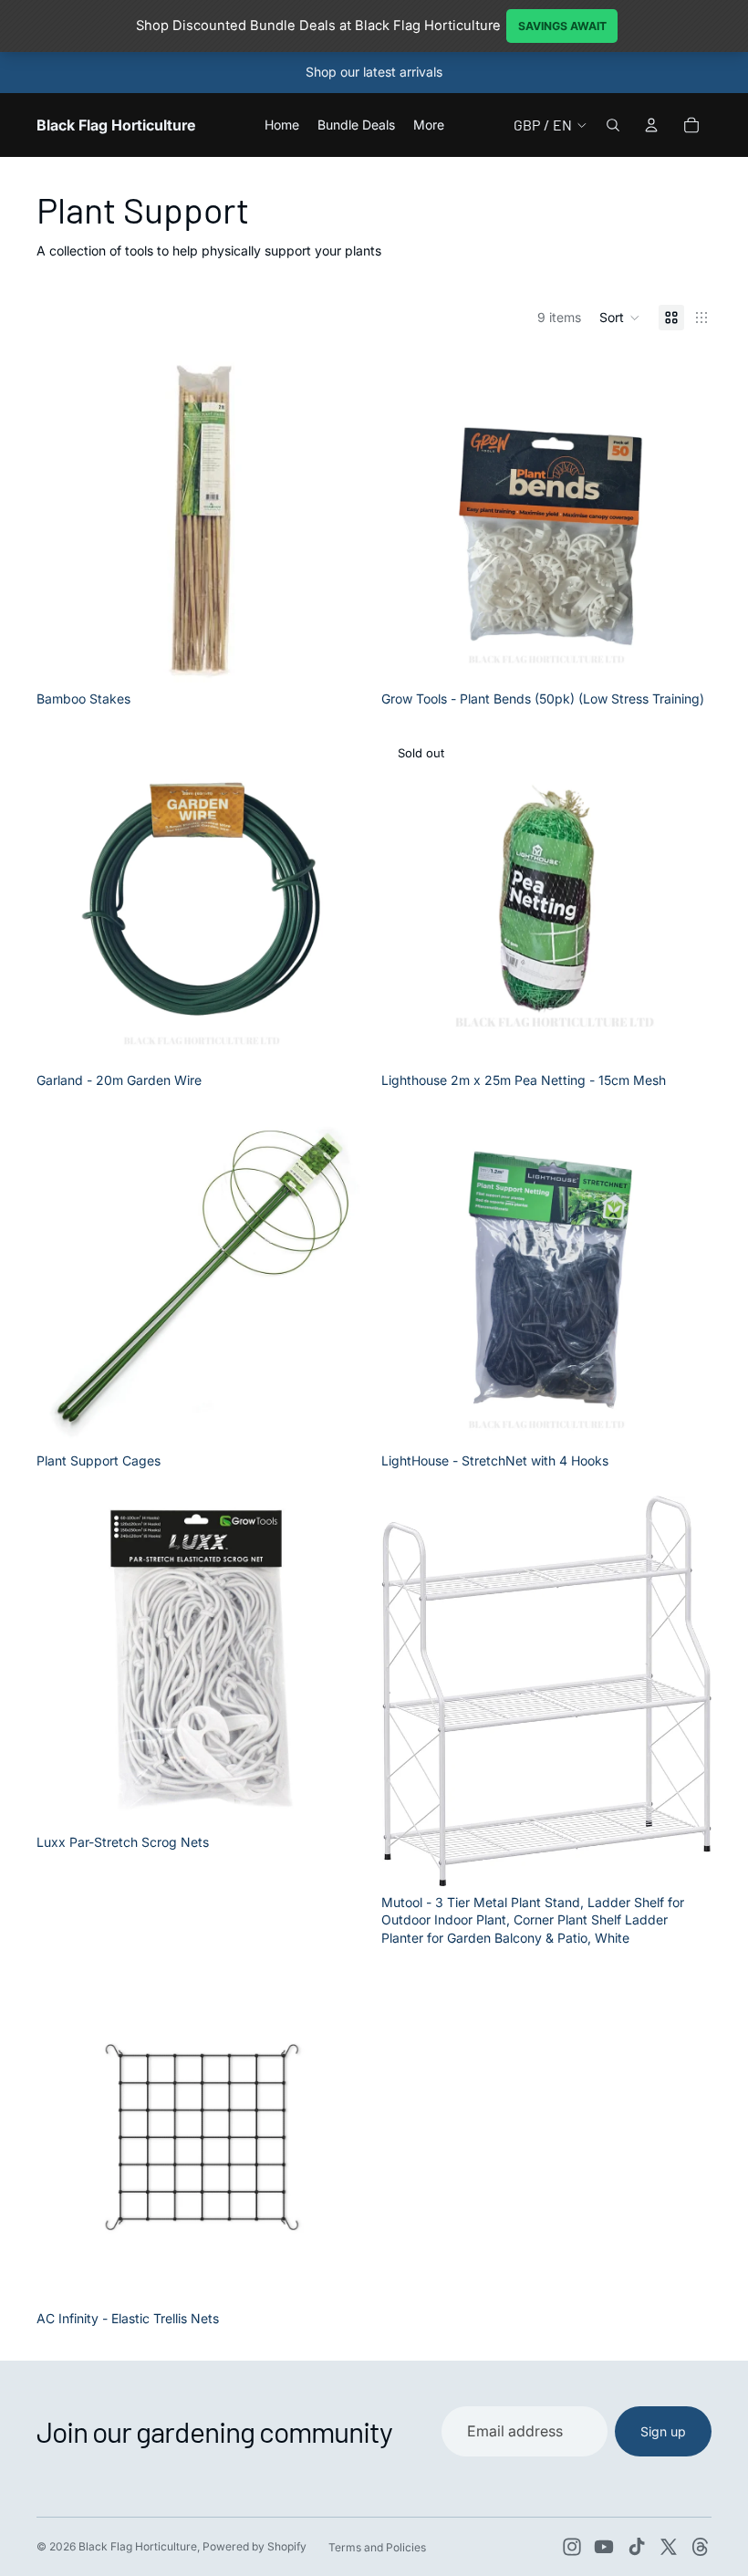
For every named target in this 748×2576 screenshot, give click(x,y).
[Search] (613, 125)
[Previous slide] (409, 517)
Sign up (663, 2431)
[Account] (651, 125)
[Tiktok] (637, 2547)
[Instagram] (572, 2547)
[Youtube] (604, 2547)
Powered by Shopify (255, 2546)
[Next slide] (684, 517)
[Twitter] (669, 2547)
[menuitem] (429, 125)
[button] (620, 318)
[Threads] (701, 2547)
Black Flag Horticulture (138, 2546)
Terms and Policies (377, 2547)
